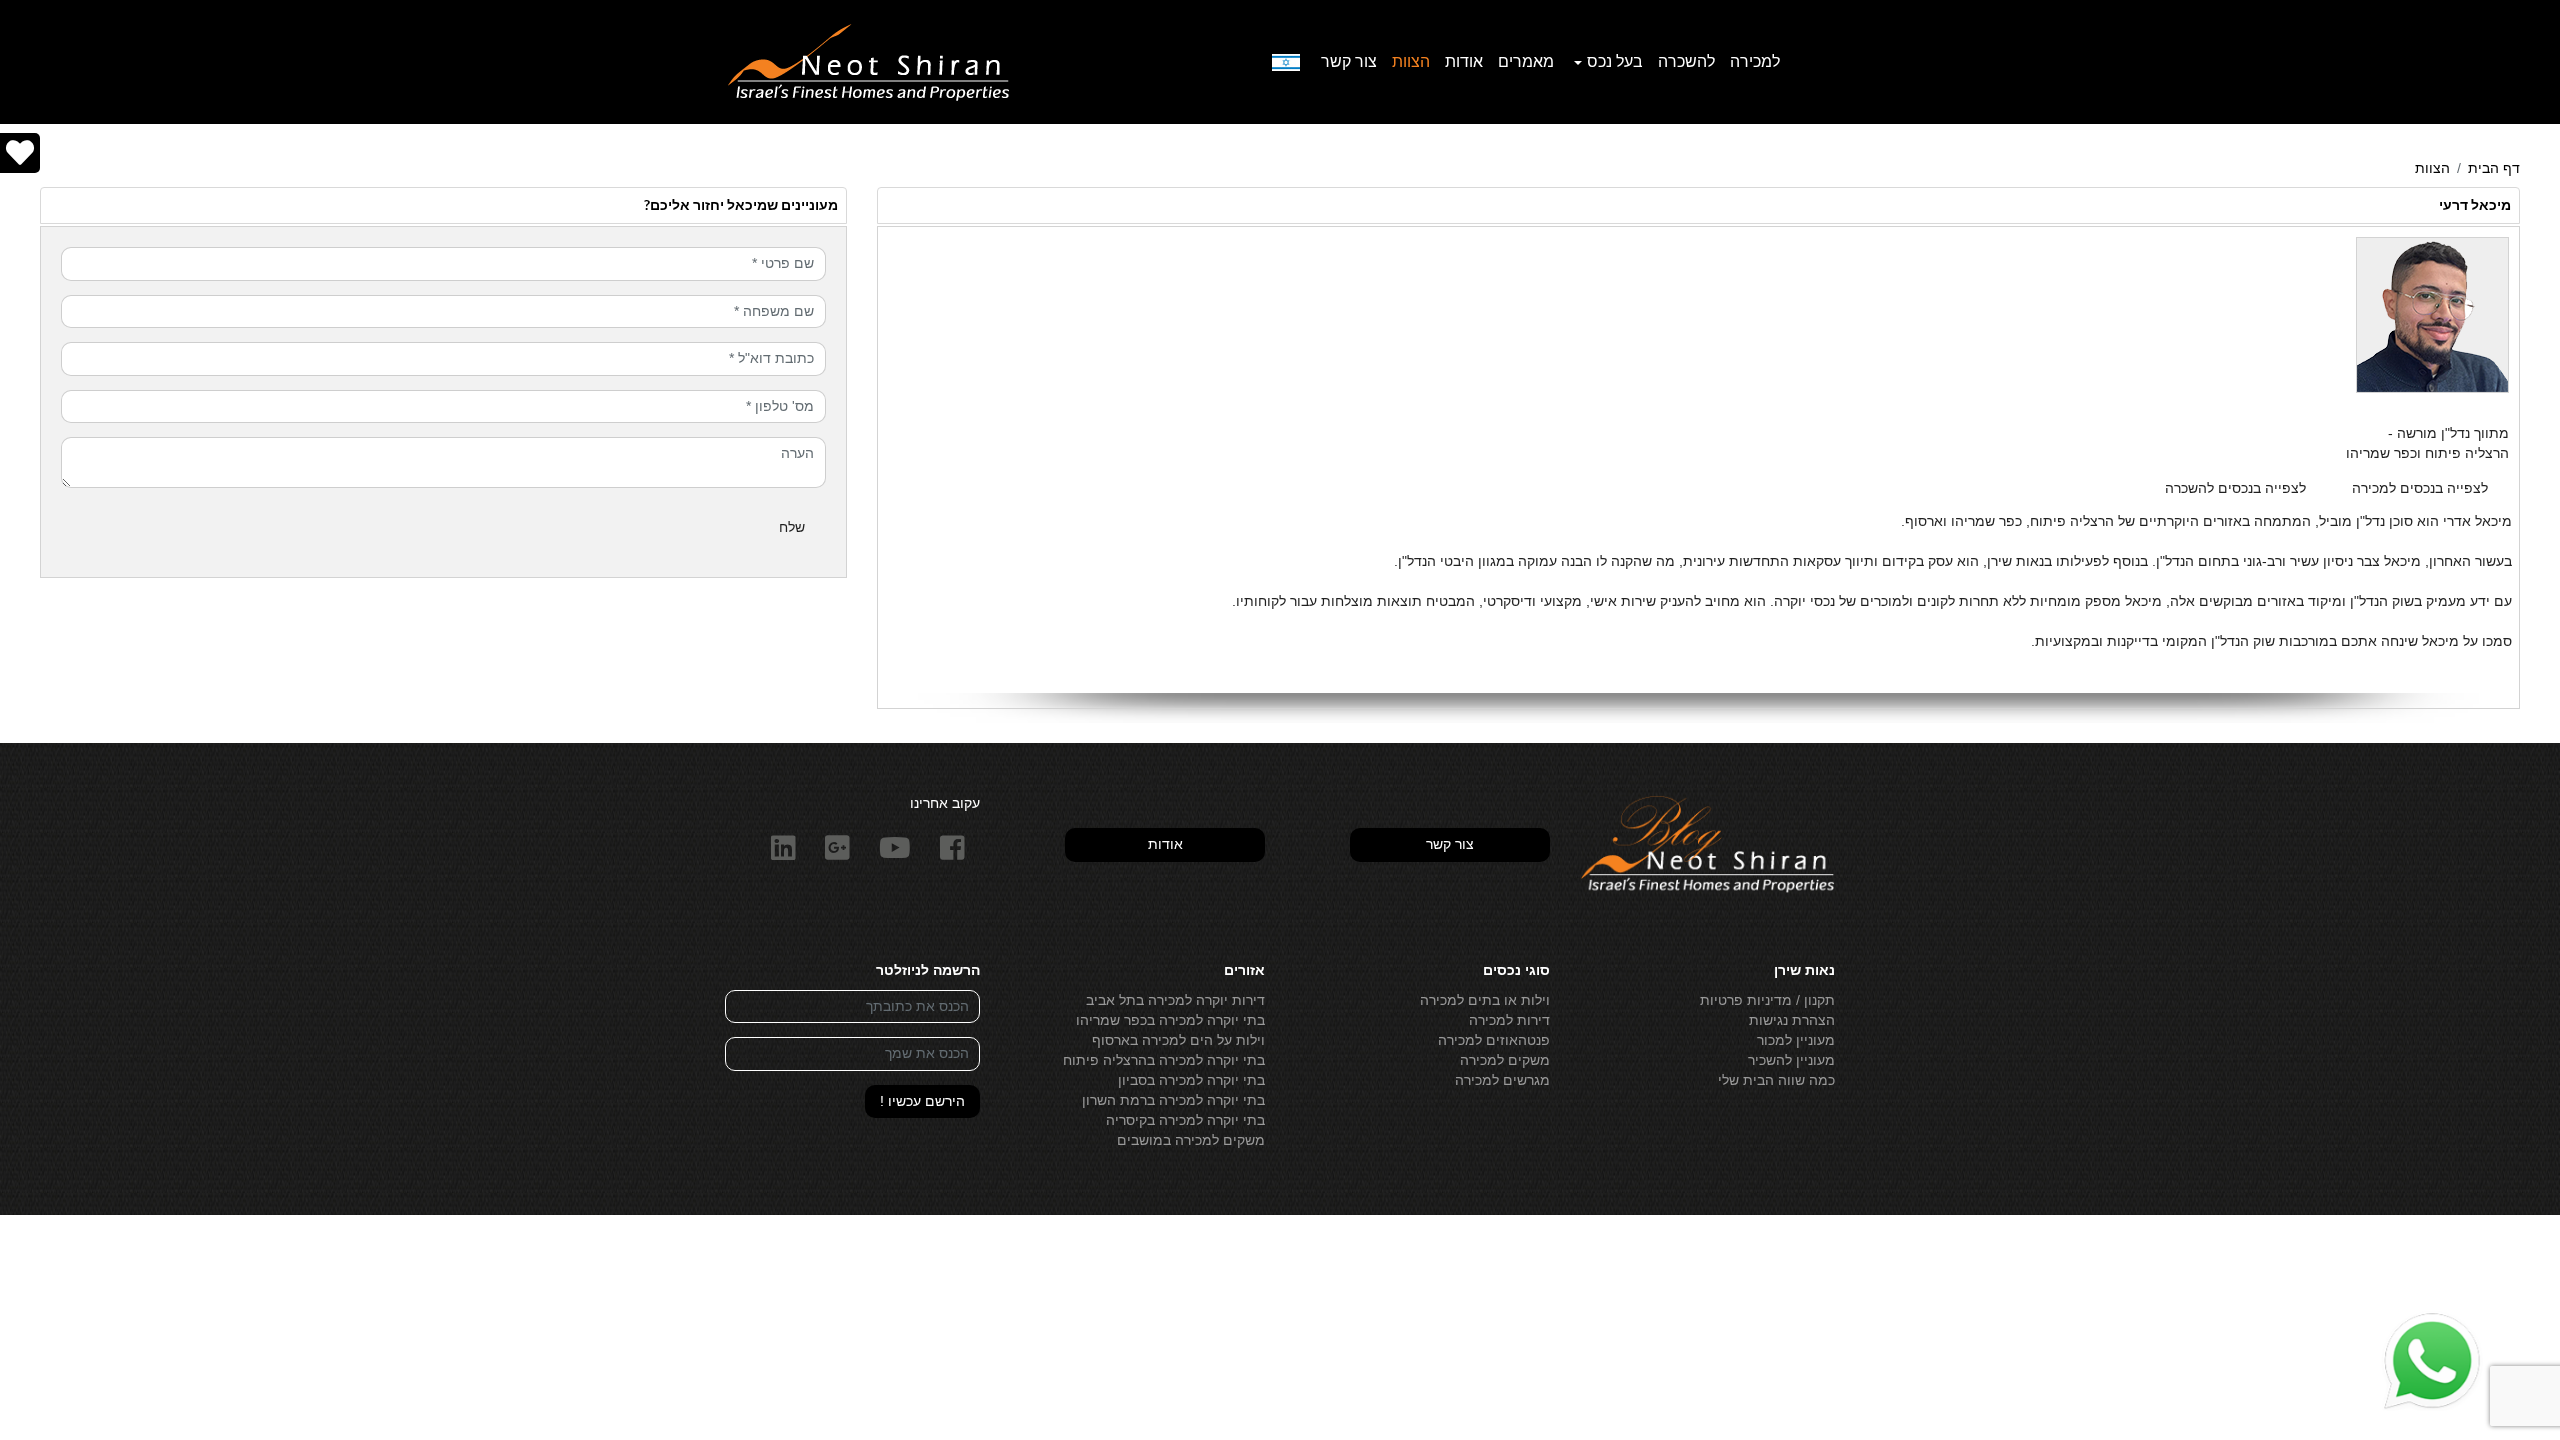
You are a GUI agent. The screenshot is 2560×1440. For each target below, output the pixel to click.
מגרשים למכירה (1502, 1080)
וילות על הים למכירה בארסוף (1178, 1040)
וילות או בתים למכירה (1485, 1000)
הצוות (1411, 61)
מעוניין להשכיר (1791, 1060)
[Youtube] (895, 848)
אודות (1464, 61)
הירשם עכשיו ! (922, 1101)
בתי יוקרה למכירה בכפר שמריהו (1170, 1020)
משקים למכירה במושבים (1191, 1140)
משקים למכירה (1505, 1060)
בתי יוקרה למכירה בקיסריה (1185, 1120)
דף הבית (2494, 168)
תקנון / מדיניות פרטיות (1767, 1000)
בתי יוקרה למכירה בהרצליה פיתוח (1164, 1060)
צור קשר (1349, 61)
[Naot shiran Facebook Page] (953, 848)
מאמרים (1526, 61)
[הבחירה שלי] (20, 153)
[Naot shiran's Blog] (1707, 845)
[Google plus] (838, 848)
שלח (792, 527)
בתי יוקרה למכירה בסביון (1191, 1080)
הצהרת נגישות (1792, 1020)
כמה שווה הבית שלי (1776, 1080)
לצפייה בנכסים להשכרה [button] (2235, 488)
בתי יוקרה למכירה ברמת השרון (1173, 1100)
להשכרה (1686, 61)
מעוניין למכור (1796, 1040)
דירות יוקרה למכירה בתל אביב (1175, 1000)
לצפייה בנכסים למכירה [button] (2420, 488)
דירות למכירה (1509, 1020)
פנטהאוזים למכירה (1494, 1040)
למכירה (1755, 61)
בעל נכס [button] (1615, 61)
